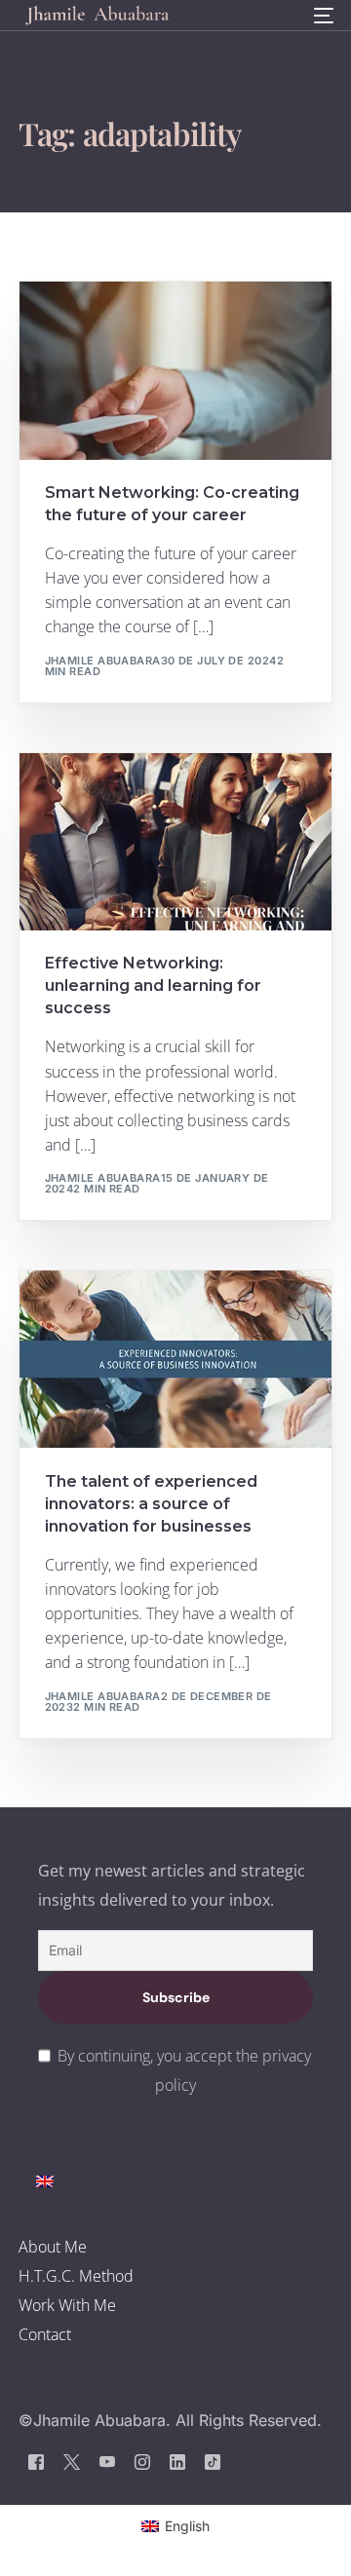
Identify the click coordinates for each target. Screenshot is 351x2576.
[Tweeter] (72, 2461)
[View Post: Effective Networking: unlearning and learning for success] (175, 842)
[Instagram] (142, 2461)
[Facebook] (36, 2461)
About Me (53, 2247)
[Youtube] (107, 2461)
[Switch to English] (45, 2181)
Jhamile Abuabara (103, 661)
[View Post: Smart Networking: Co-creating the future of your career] (175, 370)
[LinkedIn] (177, 2461)
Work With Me (67, 2305)
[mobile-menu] (322, 16)
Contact (45, 2334)
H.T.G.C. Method (76, 2276)
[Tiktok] (213, 2461)
